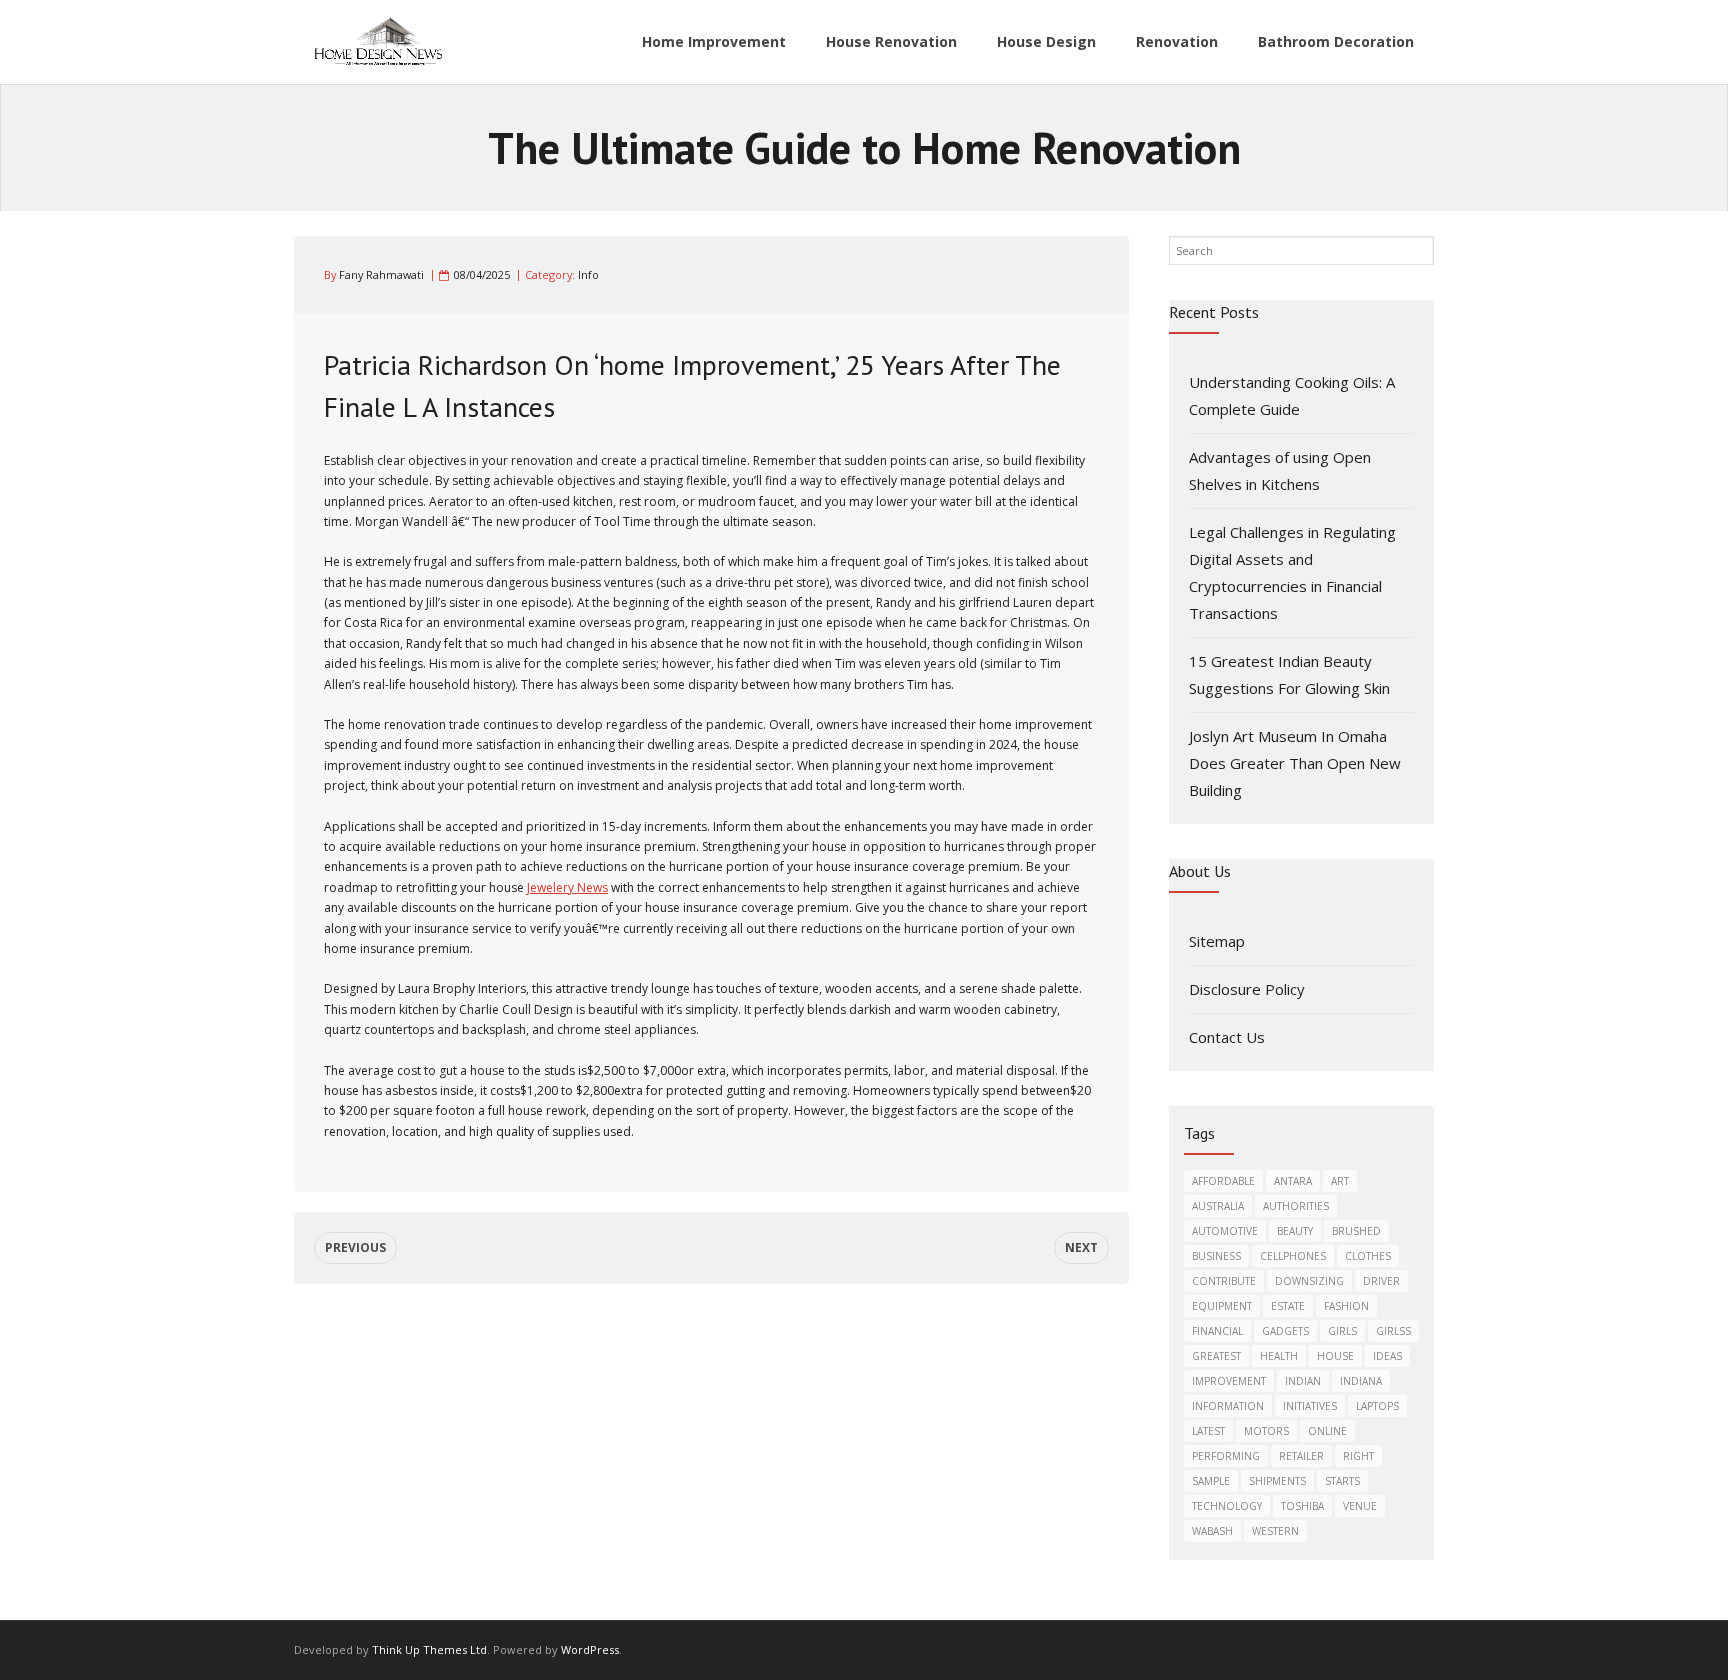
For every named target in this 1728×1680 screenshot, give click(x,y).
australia (1218, 1206)
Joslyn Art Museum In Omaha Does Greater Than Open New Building (1295, 763)
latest (1208, 1431)
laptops (1377, 1406)
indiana (1361, 1381)
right (1358, 1456)
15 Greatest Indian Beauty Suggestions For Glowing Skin (1289, 674)
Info (588, 274)
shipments (1277, 1481)
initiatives (1310, 1406)
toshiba (1302, 1506)
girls (1342, 1331)
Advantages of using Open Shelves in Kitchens (1280, 470)
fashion (1346, 1306)
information (1228, 1406)
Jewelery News (567, 887)
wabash (1212, 1531)
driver (1381, 1281)
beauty (1295, 1231)
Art (1340, 1181)
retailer (1301, 1456)
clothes (1368, 1256)
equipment (1222, 1306)
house (1335, 1356)
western (1275, 1531)
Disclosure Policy (1247, 989)
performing (1226, 1456)
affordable (1223, 1181)
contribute (1224, 1281)
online (1327, 1431)
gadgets (1285, 1331)
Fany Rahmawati (381, 274)
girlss (1393, 1331)
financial (1217, 1331)
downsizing (1309, 1281)
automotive (1225, 1231)
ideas (1387, 1356)
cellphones (1293, 1256)
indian (1303, 1381)
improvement (1229, 1381)
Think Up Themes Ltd (429, 1649)
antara (1293, 1181)
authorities (1296, 1206)
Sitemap (1217, 941)
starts (1342, 1481)
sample (1211, 1481)
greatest (1216, 1356)
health (1279, 1356)
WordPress (590, 1649)
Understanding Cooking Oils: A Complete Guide (1292, 395)
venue (1360, 1506)
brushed (1356, 1231)
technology (1227, 1506)
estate (1288, 1306)
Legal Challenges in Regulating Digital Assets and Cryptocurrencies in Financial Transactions (1292, 572)
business (1216, 1256)
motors (1266, 1431)
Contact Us (1227, 1037)
